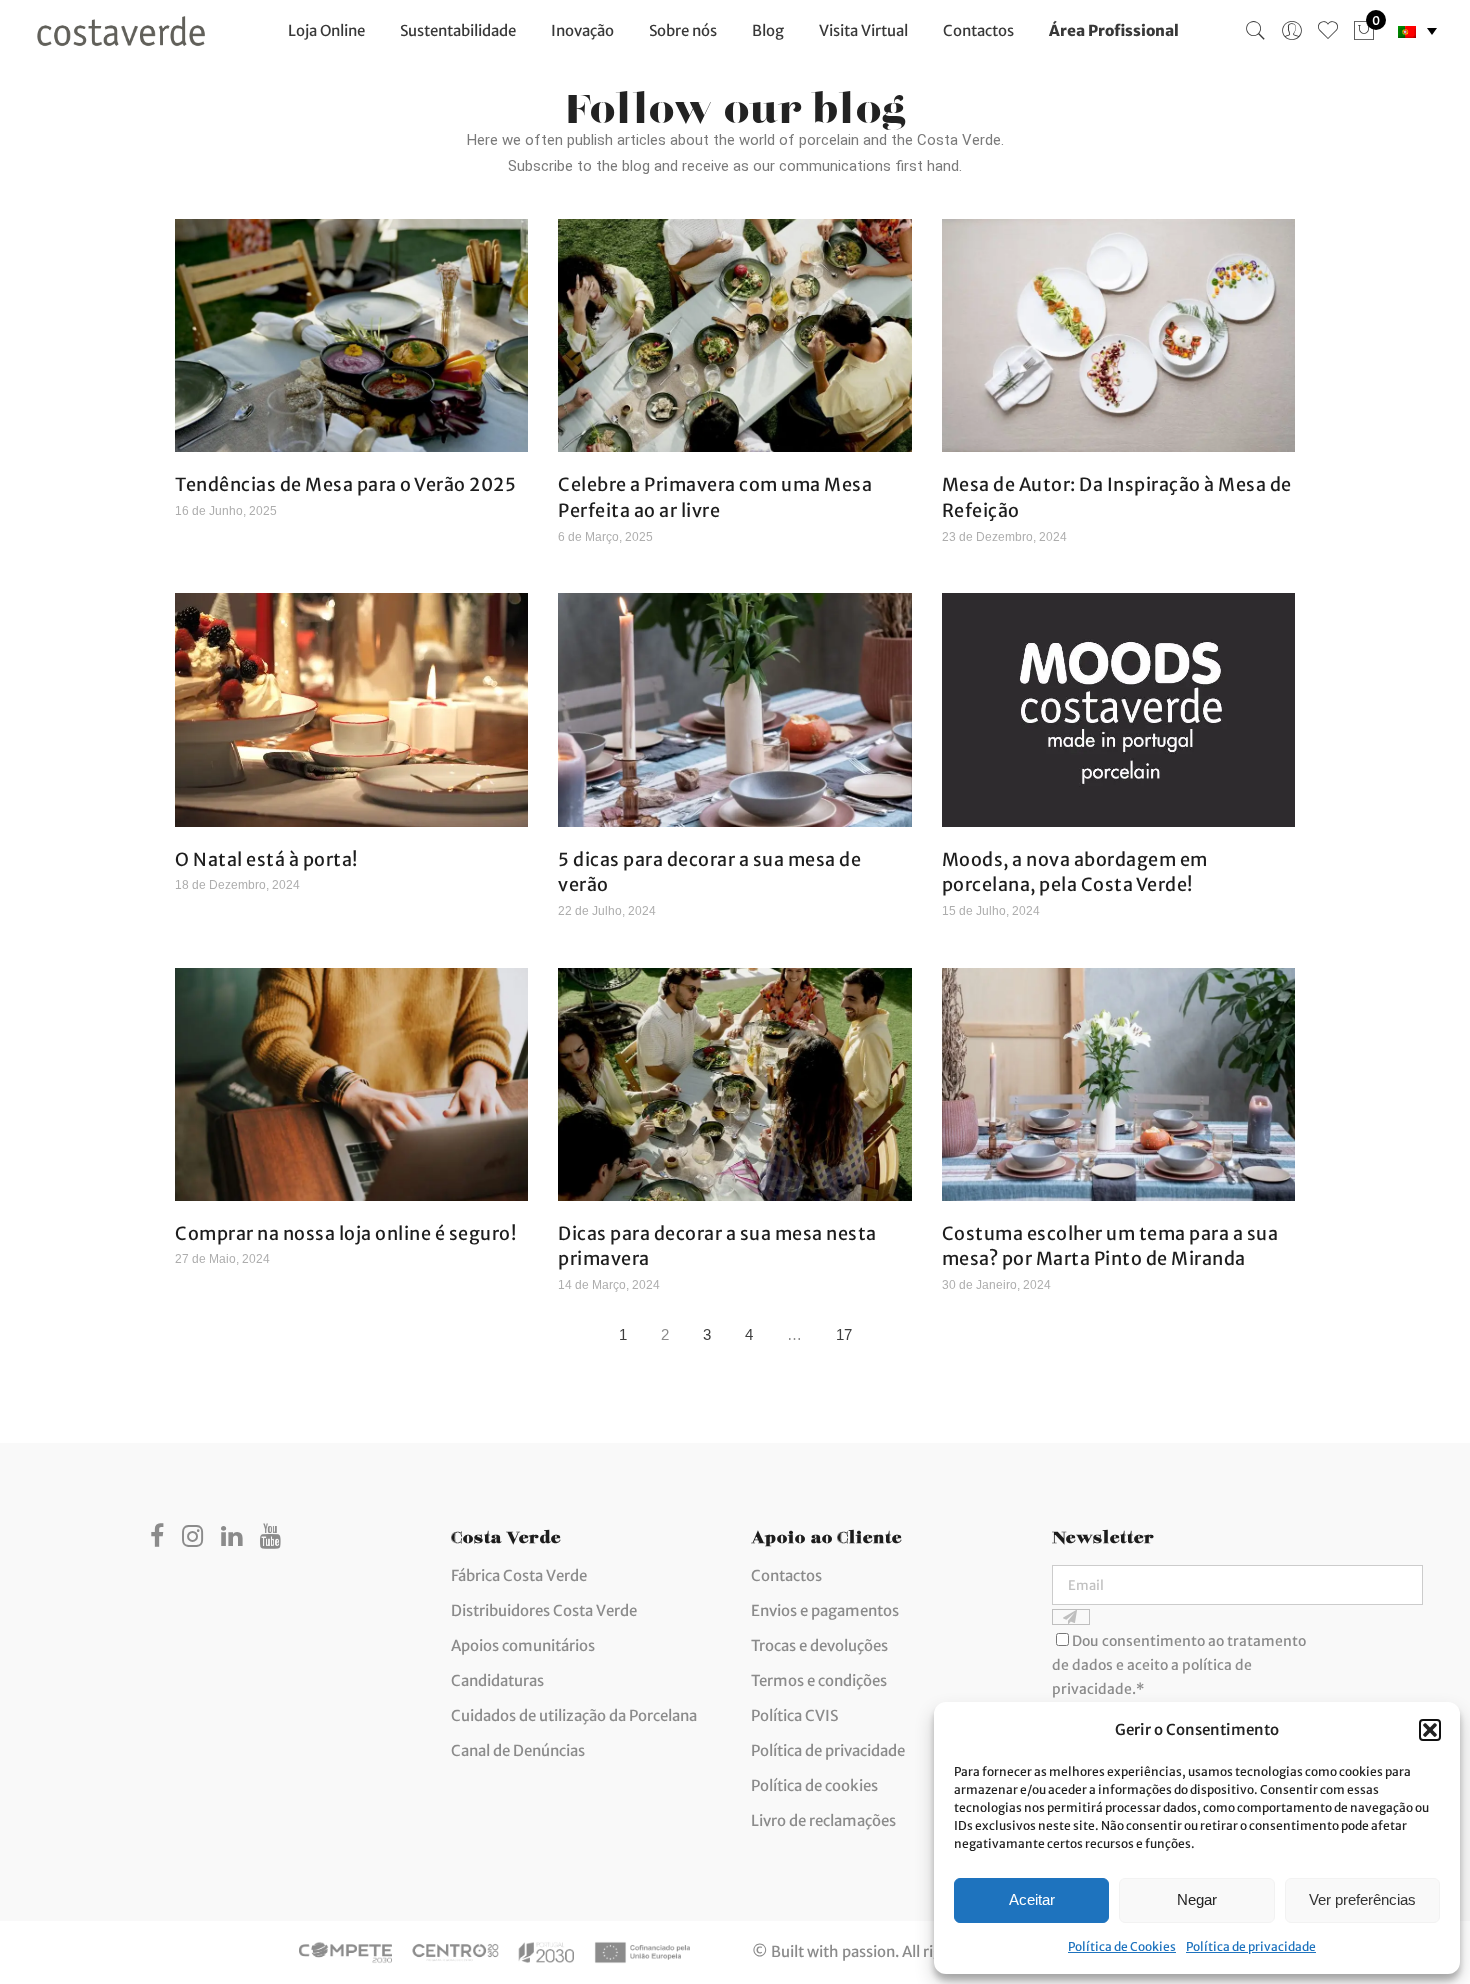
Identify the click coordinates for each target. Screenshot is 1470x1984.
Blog (768, 30)
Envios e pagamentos (825, 1610)
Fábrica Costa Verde (519, 1575)
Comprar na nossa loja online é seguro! (345, 1233)
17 (848, 1330)
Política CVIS (794, 1715)
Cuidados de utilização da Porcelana (574, 1715)
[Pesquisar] (1256, 31)
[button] (1430, 1730)
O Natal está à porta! (266, 859)
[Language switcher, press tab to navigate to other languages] (1417, 31)
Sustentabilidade (458, 30)
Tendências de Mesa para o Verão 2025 (345, 484)
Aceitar (1032, 1899)
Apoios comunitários (523, 1645)
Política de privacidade (1251, 1946)
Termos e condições (819, 1680)
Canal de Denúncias (518, 1750)
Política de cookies (814, 1785)
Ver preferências (1362, 1899)
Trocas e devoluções (819, 1645)
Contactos (978, 30)
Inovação (582, 30)
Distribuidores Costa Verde (544, 1610)
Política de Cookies (1122, 1946)
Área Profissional (1114, 30)
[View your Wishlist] (1328, 31)
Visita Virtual (863, 30)
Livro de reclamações (823, 1820)
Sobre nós (683, 30)
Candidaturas (497, 1680)
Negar (1197, 1899)
